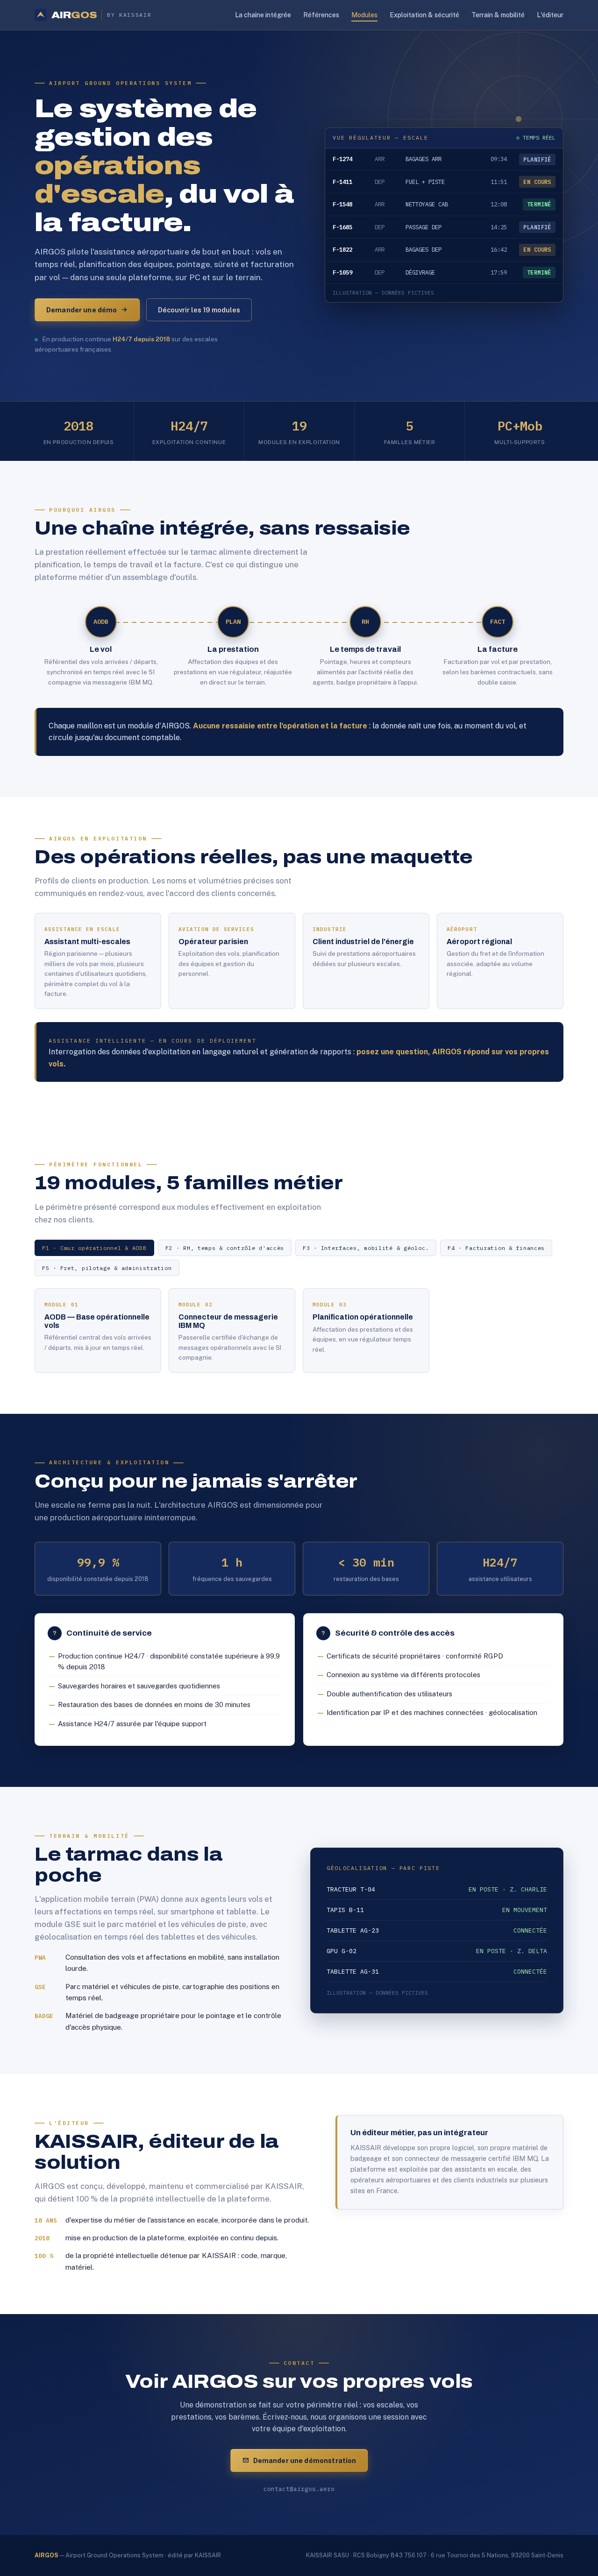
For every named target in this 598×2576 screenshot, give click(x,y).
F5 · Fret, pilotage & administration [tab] (107, 1268)
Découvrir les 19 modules (199, 310)
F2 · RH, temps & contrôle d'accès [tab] (225, 1248)
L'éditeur (550, 15)
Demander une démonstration (305, 2460)
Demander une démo (82, 310)
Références (321, 15)
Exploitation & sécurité (424, 15)
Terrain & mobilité (498, 15)
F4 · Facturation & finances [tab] (496, 1248)
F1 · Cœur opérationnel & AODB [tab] (94, 1248)
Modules (364, 15)
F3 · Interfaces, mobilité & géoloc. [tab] (366, 1248)
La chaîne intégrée (263, 15)
